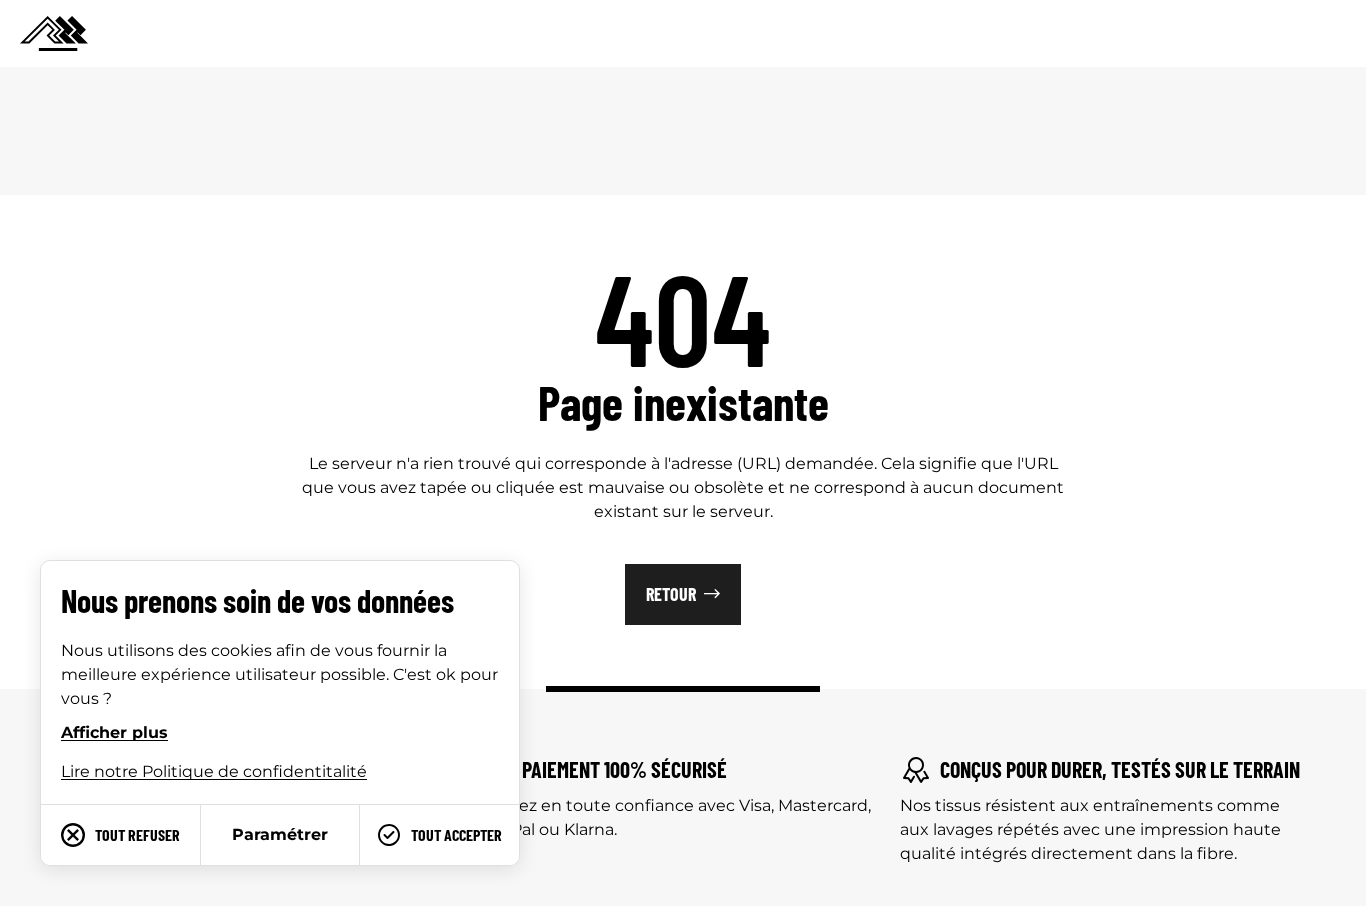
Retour (671, 594)
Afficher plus (114, 732)
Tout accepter (456, 834)
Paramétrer (280, 834)
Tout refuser (137, 834)
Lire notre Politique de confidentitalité (214, 771)
